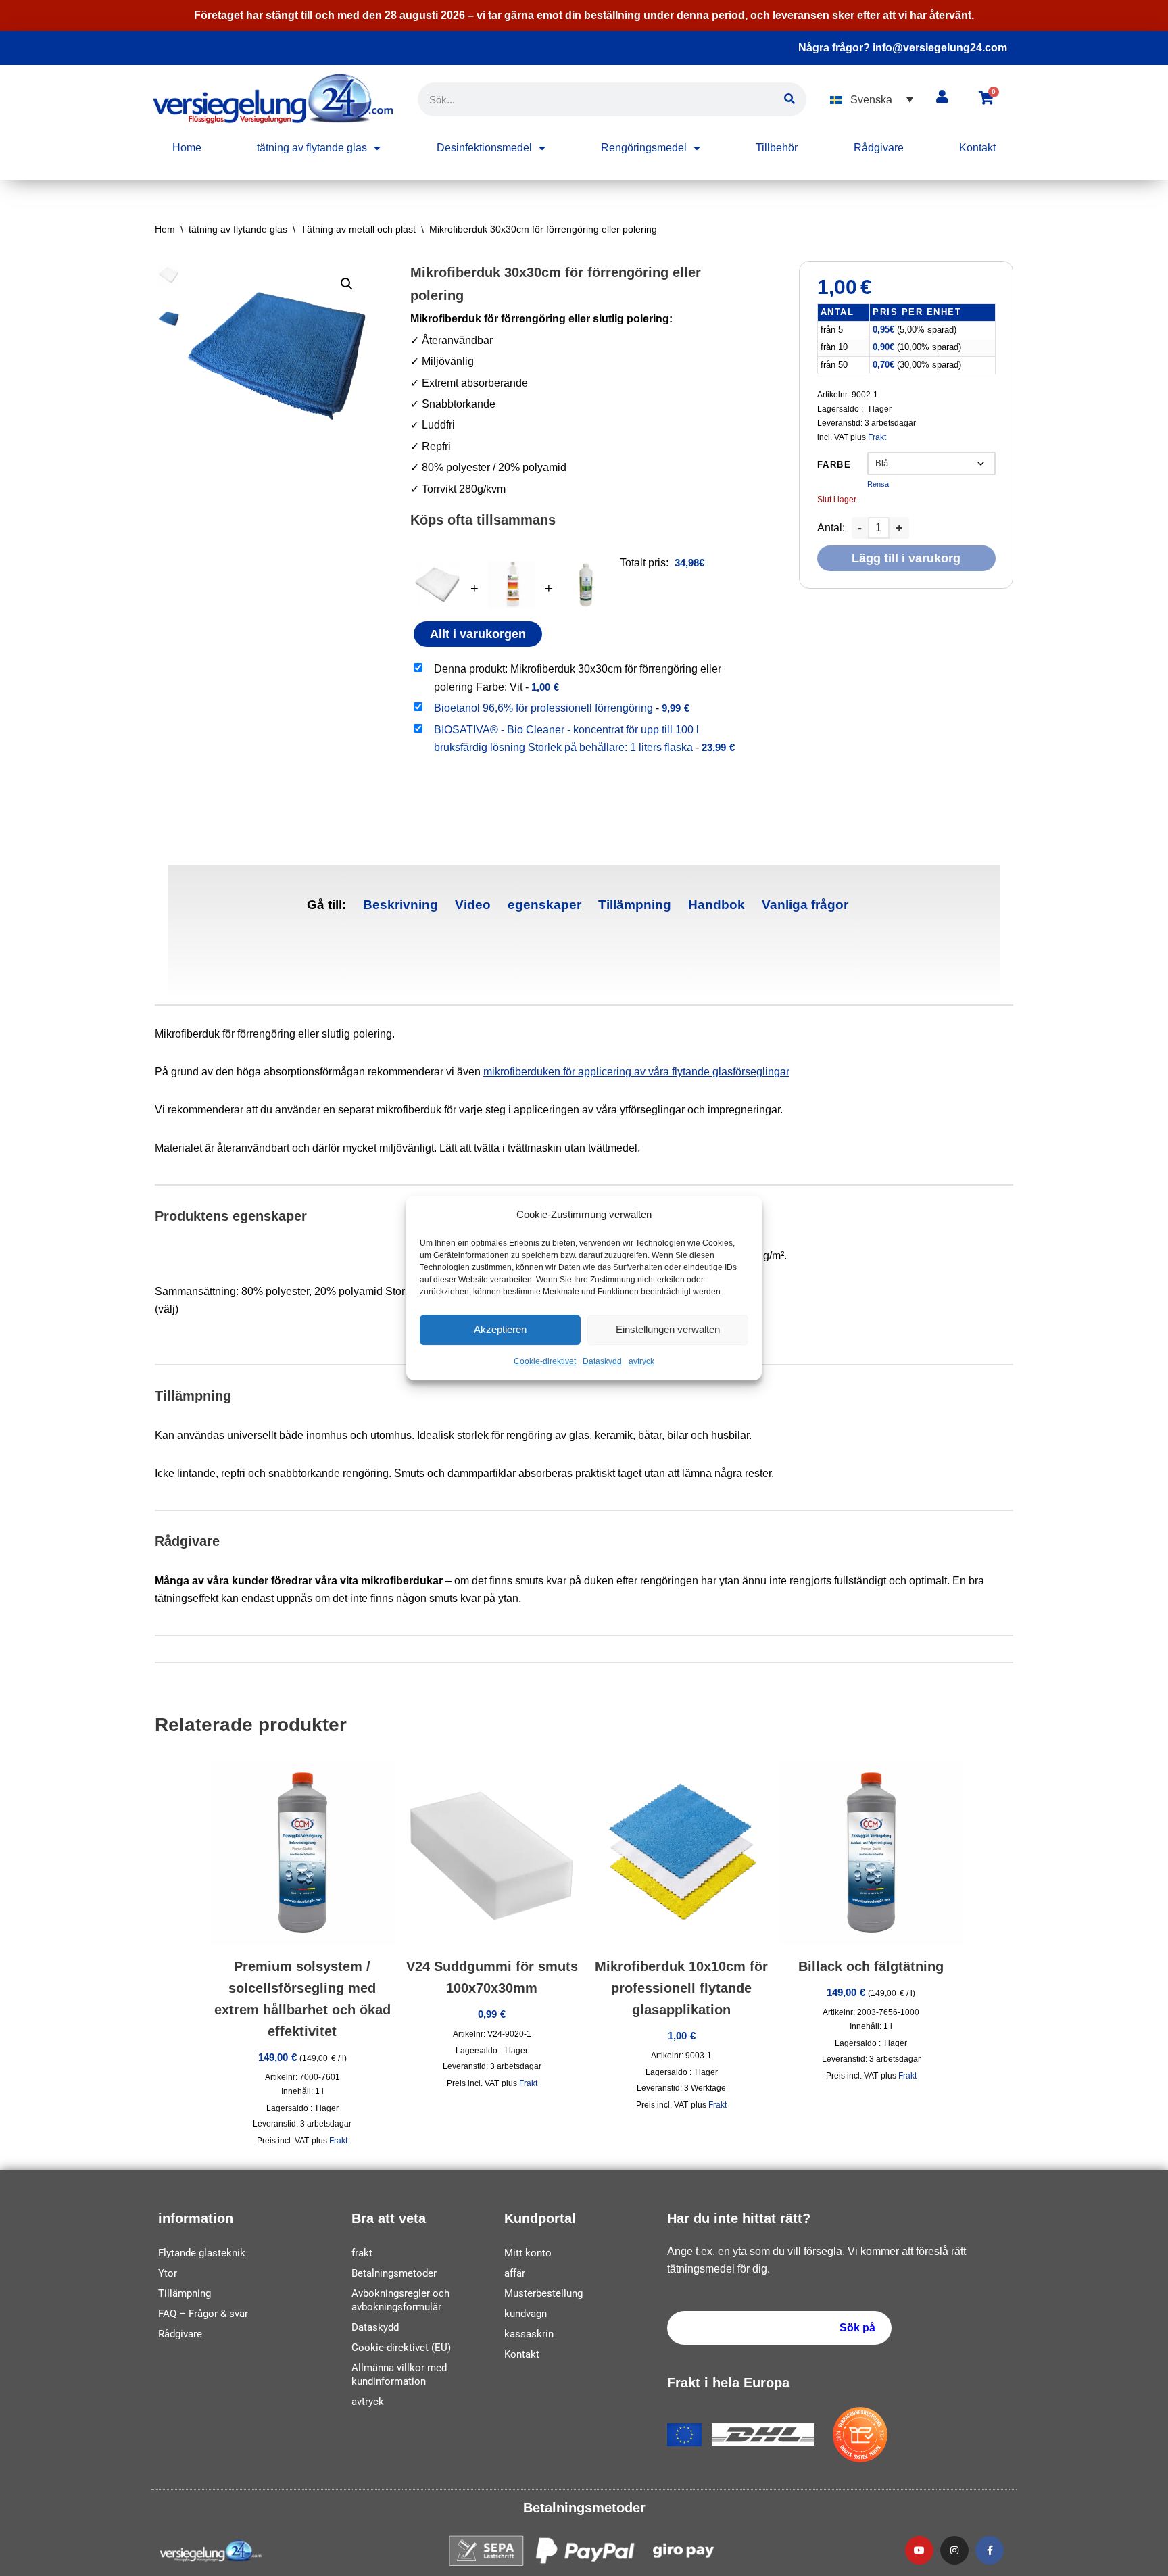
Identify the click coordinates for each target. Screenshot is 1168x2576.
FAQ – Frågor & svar (203, 2314)
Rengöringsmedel (644, 148)
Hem (165, 229)
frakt (362, 2253)
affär (515, 2273)
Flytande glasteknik (202, 2253)
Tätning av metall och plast (358, 229)
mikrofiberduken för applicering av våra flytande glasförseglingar (636, 1072)
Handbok (716, 905)
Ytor (168, 2273)
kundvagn (526, 2314)
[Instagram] (954, 2550)
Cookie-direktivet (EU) (401, 2348)
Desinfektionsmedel (484, 148)
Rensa (878, 484)
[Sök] (789, 99)
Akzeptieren (500, 1330)
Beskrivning (400, 905)
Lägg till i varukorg (906, 558)
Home (187, 148)
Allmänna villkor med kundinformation (399, 2375)
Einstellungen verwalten (668, 1330)
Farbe (834, 465)
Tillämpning (635, 905)
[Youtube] (919, 2550)
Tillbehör (777, 148)
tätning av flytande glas (312, 148)
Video (473, 905)
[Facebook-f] (990, 2550)
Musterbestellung (543, 2293)
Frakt (877, 437)
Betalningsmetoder (394, 2273)
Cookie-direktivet (545, 1361)
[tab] (400, 905)
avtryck (641, 1361)
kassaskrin (529, 2334)
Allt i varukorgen (478, 634)
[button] (872, 100)
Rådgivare (879, 148)
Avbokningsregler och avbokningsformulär (400, 2300)
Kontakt (977, 148)
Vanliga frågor (805, 905)
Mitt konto (528, 2253)
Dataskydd (602, 1361)
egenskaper (544, 905)
